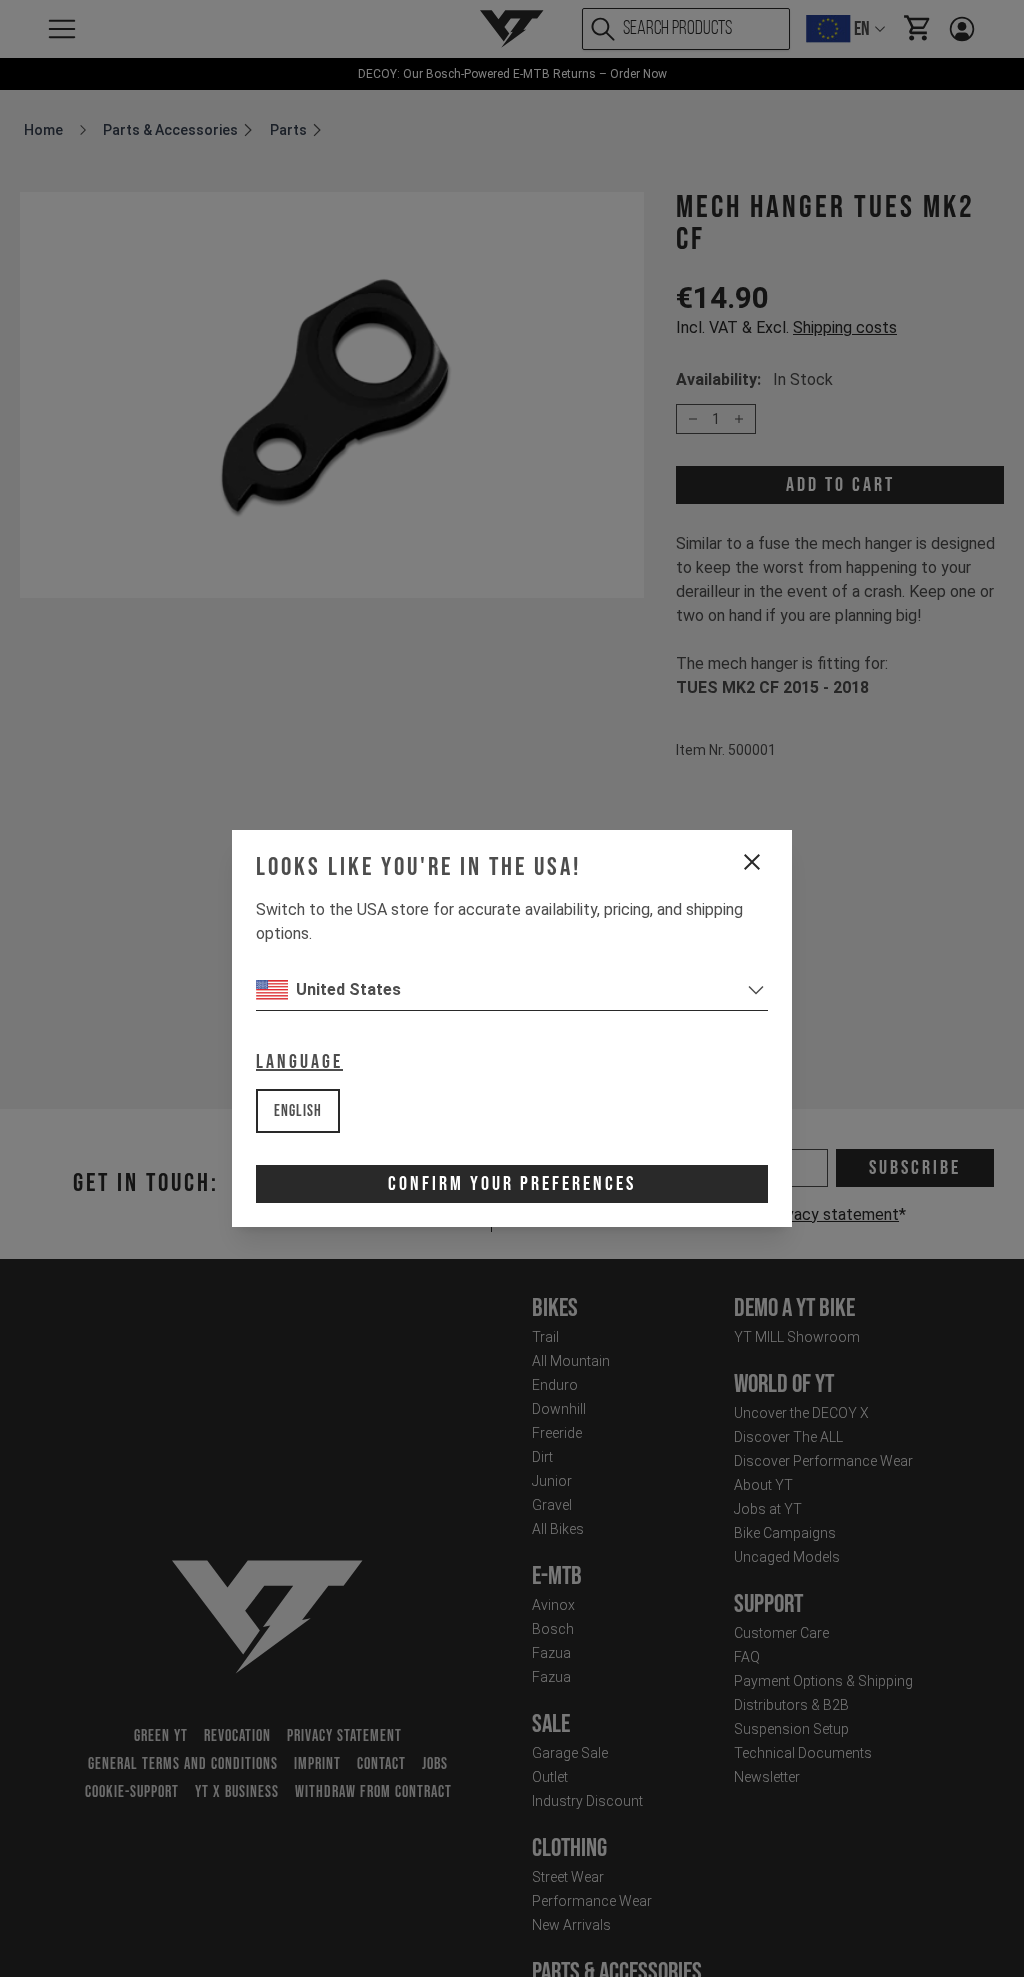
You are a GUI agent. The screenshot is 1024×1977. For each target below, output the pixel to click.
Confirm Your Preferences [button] (512, 1184)
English (298, 1111)
